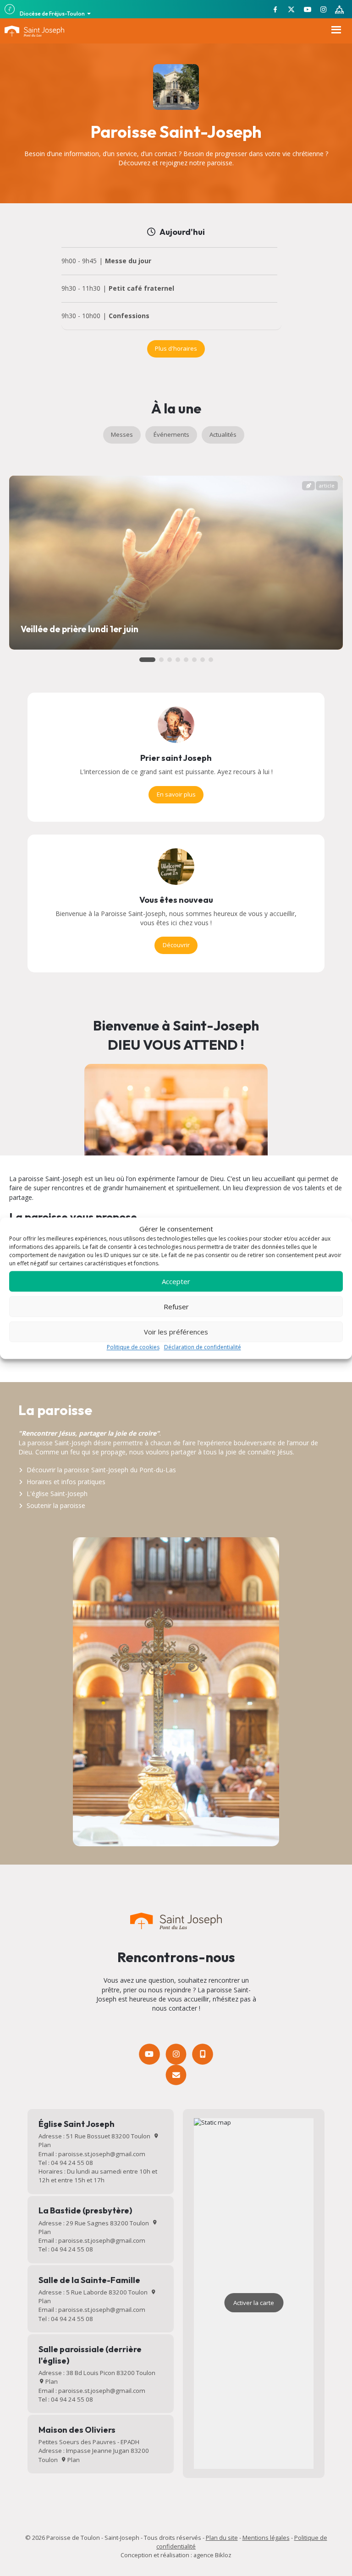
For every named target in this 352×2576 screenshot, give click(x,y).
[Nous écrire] (176, 2075)
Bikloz (223, 2555)
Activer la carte (254, 2303)
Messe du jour (128, 261)
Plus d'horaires (176, 348)
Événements (171, 434)
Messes (122, 434)
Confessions (129, 316)
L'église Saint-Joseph (57, 1494)
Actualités (223, 434)
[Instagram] (176, 2054)
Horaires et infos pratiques (66, 1482)
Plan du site (222, 2538)
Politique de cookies (133, 1348)
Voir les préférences (176, 1332)
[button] (147, 660)
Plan (51, 2381)
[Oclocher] (202, 2054)
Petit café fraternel (141, 289)
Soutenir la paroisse (56, 1505)
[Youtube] (149, 2054)
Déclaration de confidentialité (203, 1348)
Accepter (176, 1281)
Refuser (176, 1307)
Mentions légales (266, 2538)
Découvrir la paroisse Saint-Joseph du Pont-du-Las (101, 1470)
